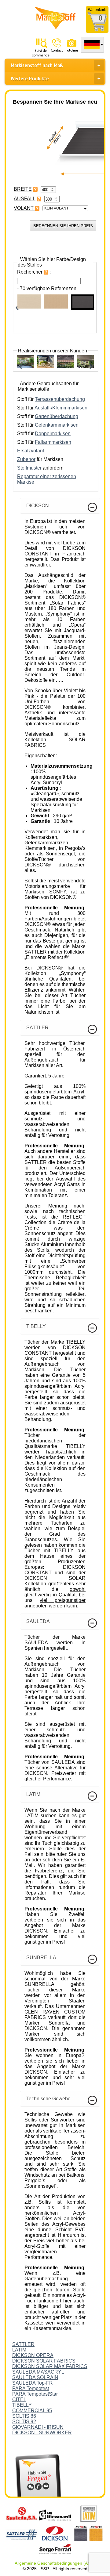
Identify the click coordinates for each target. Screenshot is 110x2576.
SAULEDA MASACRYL (38, 2372)
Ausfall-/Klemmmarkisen (61, 408)
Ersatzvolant (31, 451)
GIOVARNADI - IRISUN (38, 2427)
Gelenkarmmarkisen (57, 425)
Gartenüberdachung (57, 416)
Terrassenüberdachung (60, 399)
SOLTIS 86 (24, 2416)
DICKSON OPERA (33, 2355)
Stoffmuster (30, 468)
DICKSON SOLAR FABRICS (44, 2361)
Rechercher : (34, 272)
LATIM (19, 2350)
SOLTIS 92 (24, 2422)
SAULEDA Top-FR (33, 2383)
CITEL (19, 2399)
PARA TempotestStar (35, 2394)
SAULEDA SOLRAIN (35, 2377)
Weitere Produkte (30, 78)
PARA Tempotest (31, 2388)
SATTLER (23, 2344)
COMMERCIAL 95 (32, 2411)
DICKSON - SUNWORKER (42, 2433)
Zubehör (26, 459)
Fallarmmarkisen (53, 442)
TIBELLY (22, 2405)
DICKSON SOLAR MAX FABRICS (50, 2366)
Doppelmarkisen (53, 434)
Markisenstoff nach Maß (37, 65)
